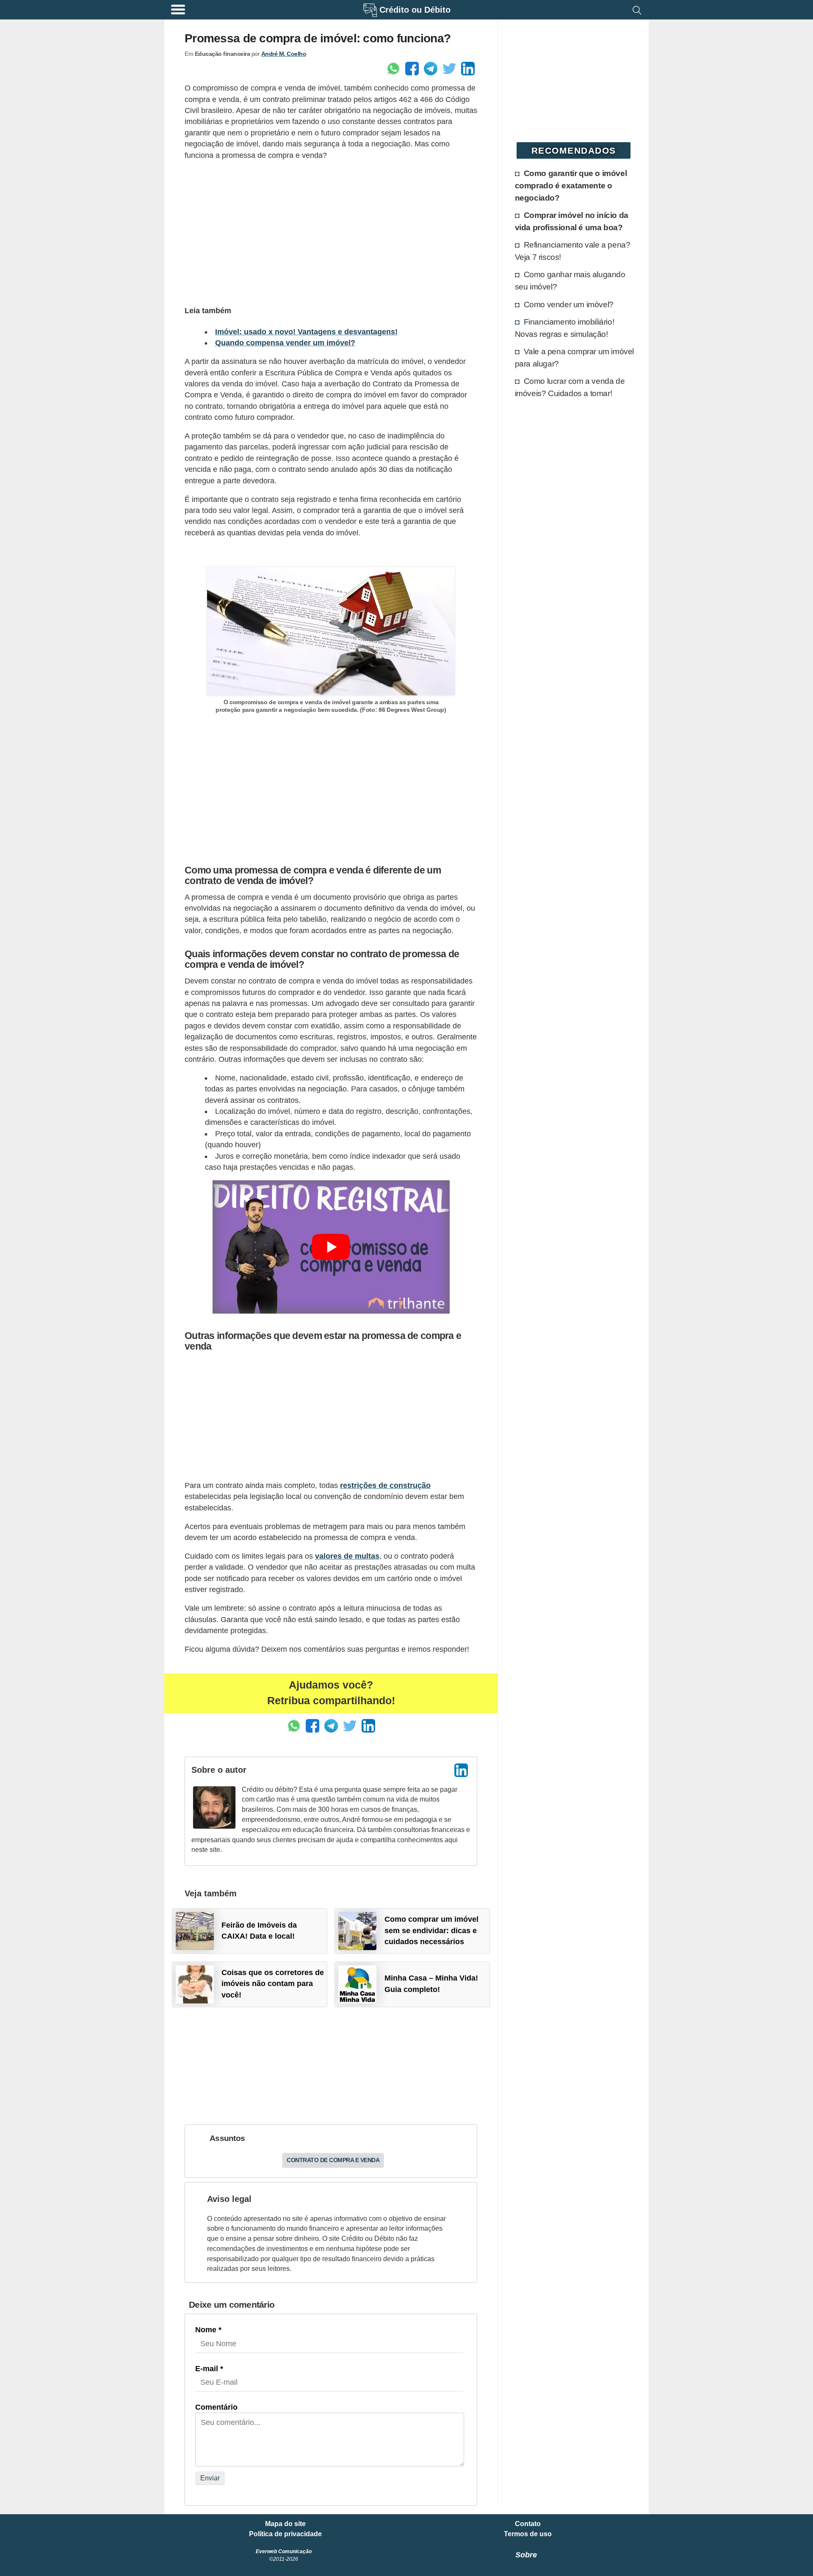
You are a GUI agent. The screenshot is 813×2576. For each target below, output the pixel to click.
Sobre (526, 2555)
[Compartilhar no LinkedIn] (468, 69)
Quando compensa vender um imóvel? (285, 343)
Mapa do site (285, 2524)
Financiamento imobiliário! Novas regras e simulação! (565, 328)
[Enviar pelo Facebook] (412, 69)
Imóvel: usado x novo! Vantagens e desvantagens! (306, 332)
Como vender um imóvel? (569, 304)
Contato (528, 2524)
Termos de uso (528, 2534)
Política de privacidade (285, 2534)
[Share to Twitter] (449, 69)
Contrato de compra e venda (333, 2160)
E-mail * (209, 2369)
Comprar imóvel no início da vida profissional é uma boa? (572, 221)
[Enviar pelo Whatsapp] (393, 69)
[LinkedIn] (461, 1770)
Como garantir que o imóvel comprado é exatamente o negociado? (571, 185)
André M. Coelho (284, 54)
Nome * (208, 2330)
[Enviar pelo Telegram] (431, 69)
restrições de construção (385, 1485)
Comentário (216, 2407)
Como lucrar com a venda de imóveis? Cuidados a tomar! (570, 387)
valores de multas (347, 1556)
